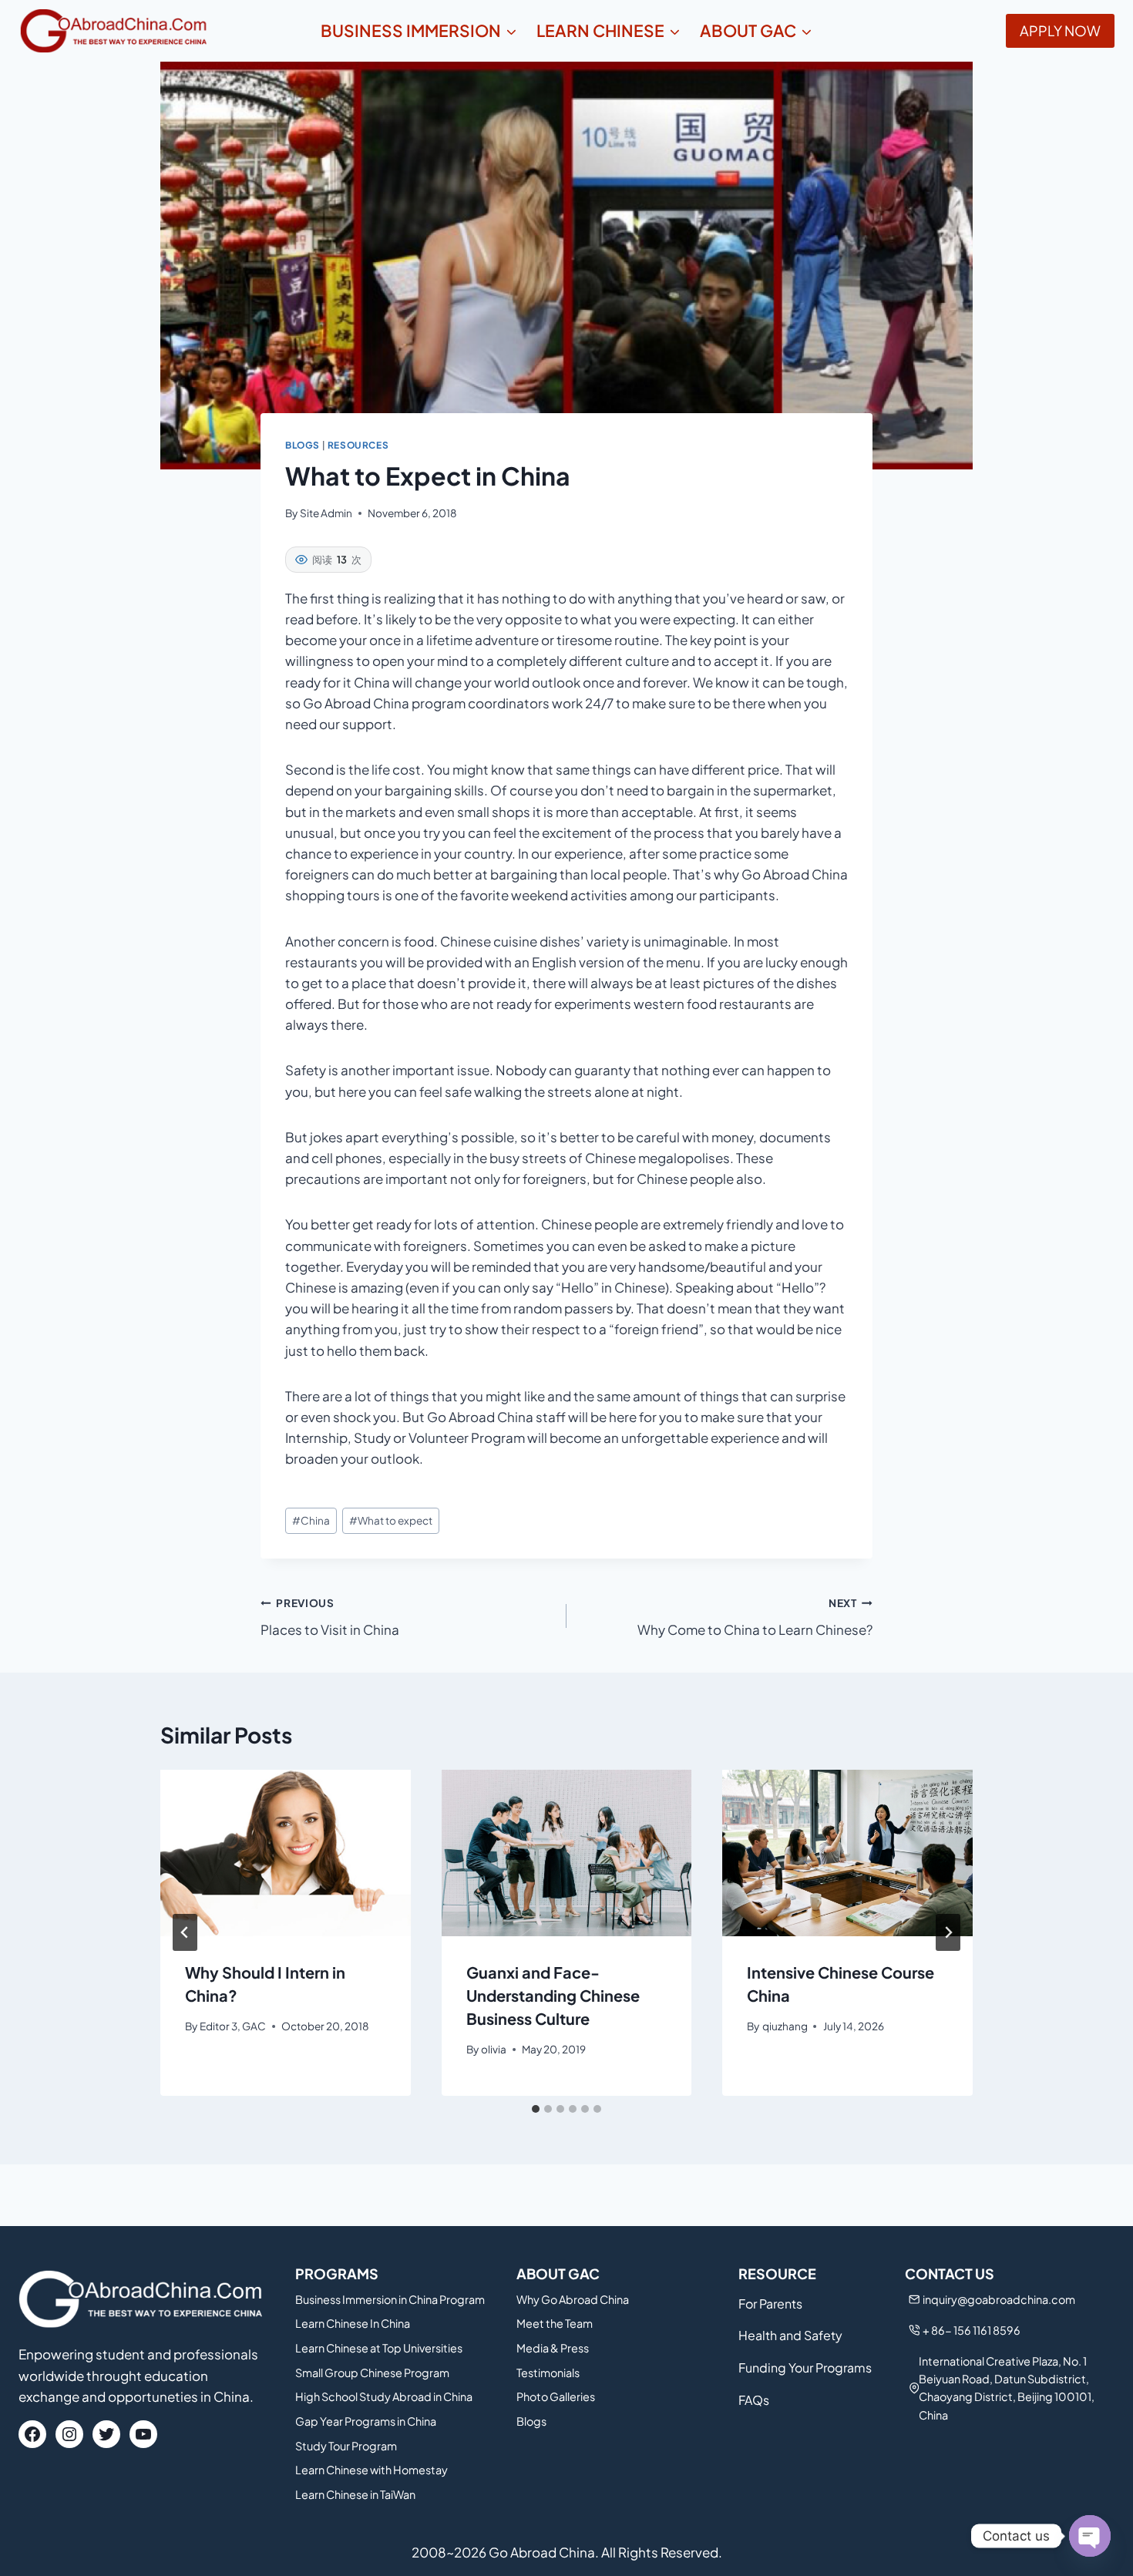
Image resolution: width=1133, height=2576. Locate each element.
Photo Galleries (556, 2396)
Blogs (303, 445)
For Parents (770, 2304)
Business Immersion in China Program (390, 2299)
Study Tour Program (346, 2446)
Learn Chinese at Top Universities (379, 2348)
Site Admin (326, 513)
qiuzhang (785, 2026)
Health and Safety (790, 2335)
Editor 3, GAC (233, 2026)
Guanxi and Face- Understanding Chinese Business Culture (553, 1995)
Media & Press (553, 2348)
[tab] (536, 2109)
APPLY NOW (1060, 30)
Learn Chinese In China (353, 2323)
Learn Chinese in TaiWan (355, 2494)
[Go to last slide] (185, 1932)
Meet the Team (555, 2323)
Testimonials (548, 2373)
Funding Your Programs (805, 2367)
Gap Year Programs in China (366, 2421)
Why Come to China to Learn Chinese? (755, 1617)
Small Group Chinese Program (372, 2373)
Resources (358, 445)
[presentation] (286, 1853)
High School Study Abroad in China (384, 2396)
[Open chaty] (1090, 2536)
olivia (494, 2049)
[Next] (948, 1932)
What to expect (391, 1520)
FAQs (754, 2400)
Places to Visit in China (330, 1617)
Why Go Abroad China (573, 2299)
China (311, 1520)
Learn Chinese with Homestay (372, 2470)
